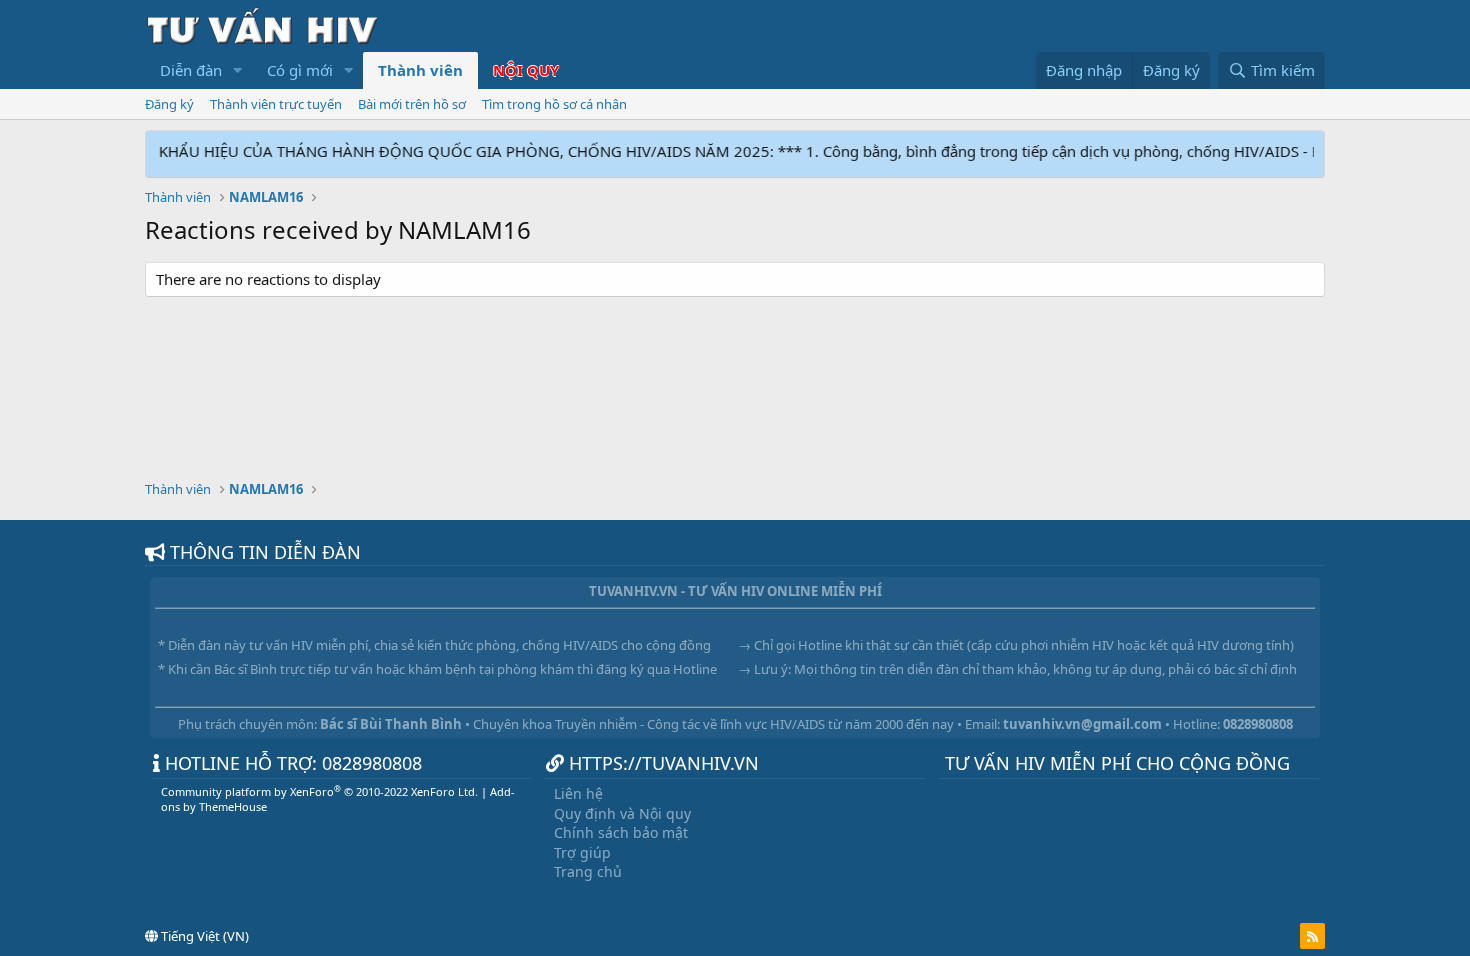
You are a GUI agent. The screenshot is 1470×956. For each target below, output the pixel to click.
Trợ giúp (582, 852)
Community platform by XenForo (319, 791)
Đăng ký (169, 104)
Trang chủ (588, 871)
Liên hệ (578, 793)
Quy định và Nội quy (622, 813)
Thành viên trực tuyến (276, 104)
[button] (238, 70)
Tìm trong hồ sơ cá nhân (554, 104)
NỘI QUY (526, 70)
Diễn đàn (191, 70)
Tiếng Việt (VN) (203, 936)
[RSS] (1312, 936)
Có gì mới (300, 70)
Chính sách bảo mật (621, 832)
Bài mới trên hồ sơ (412, 104)
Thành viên (420, 70)
